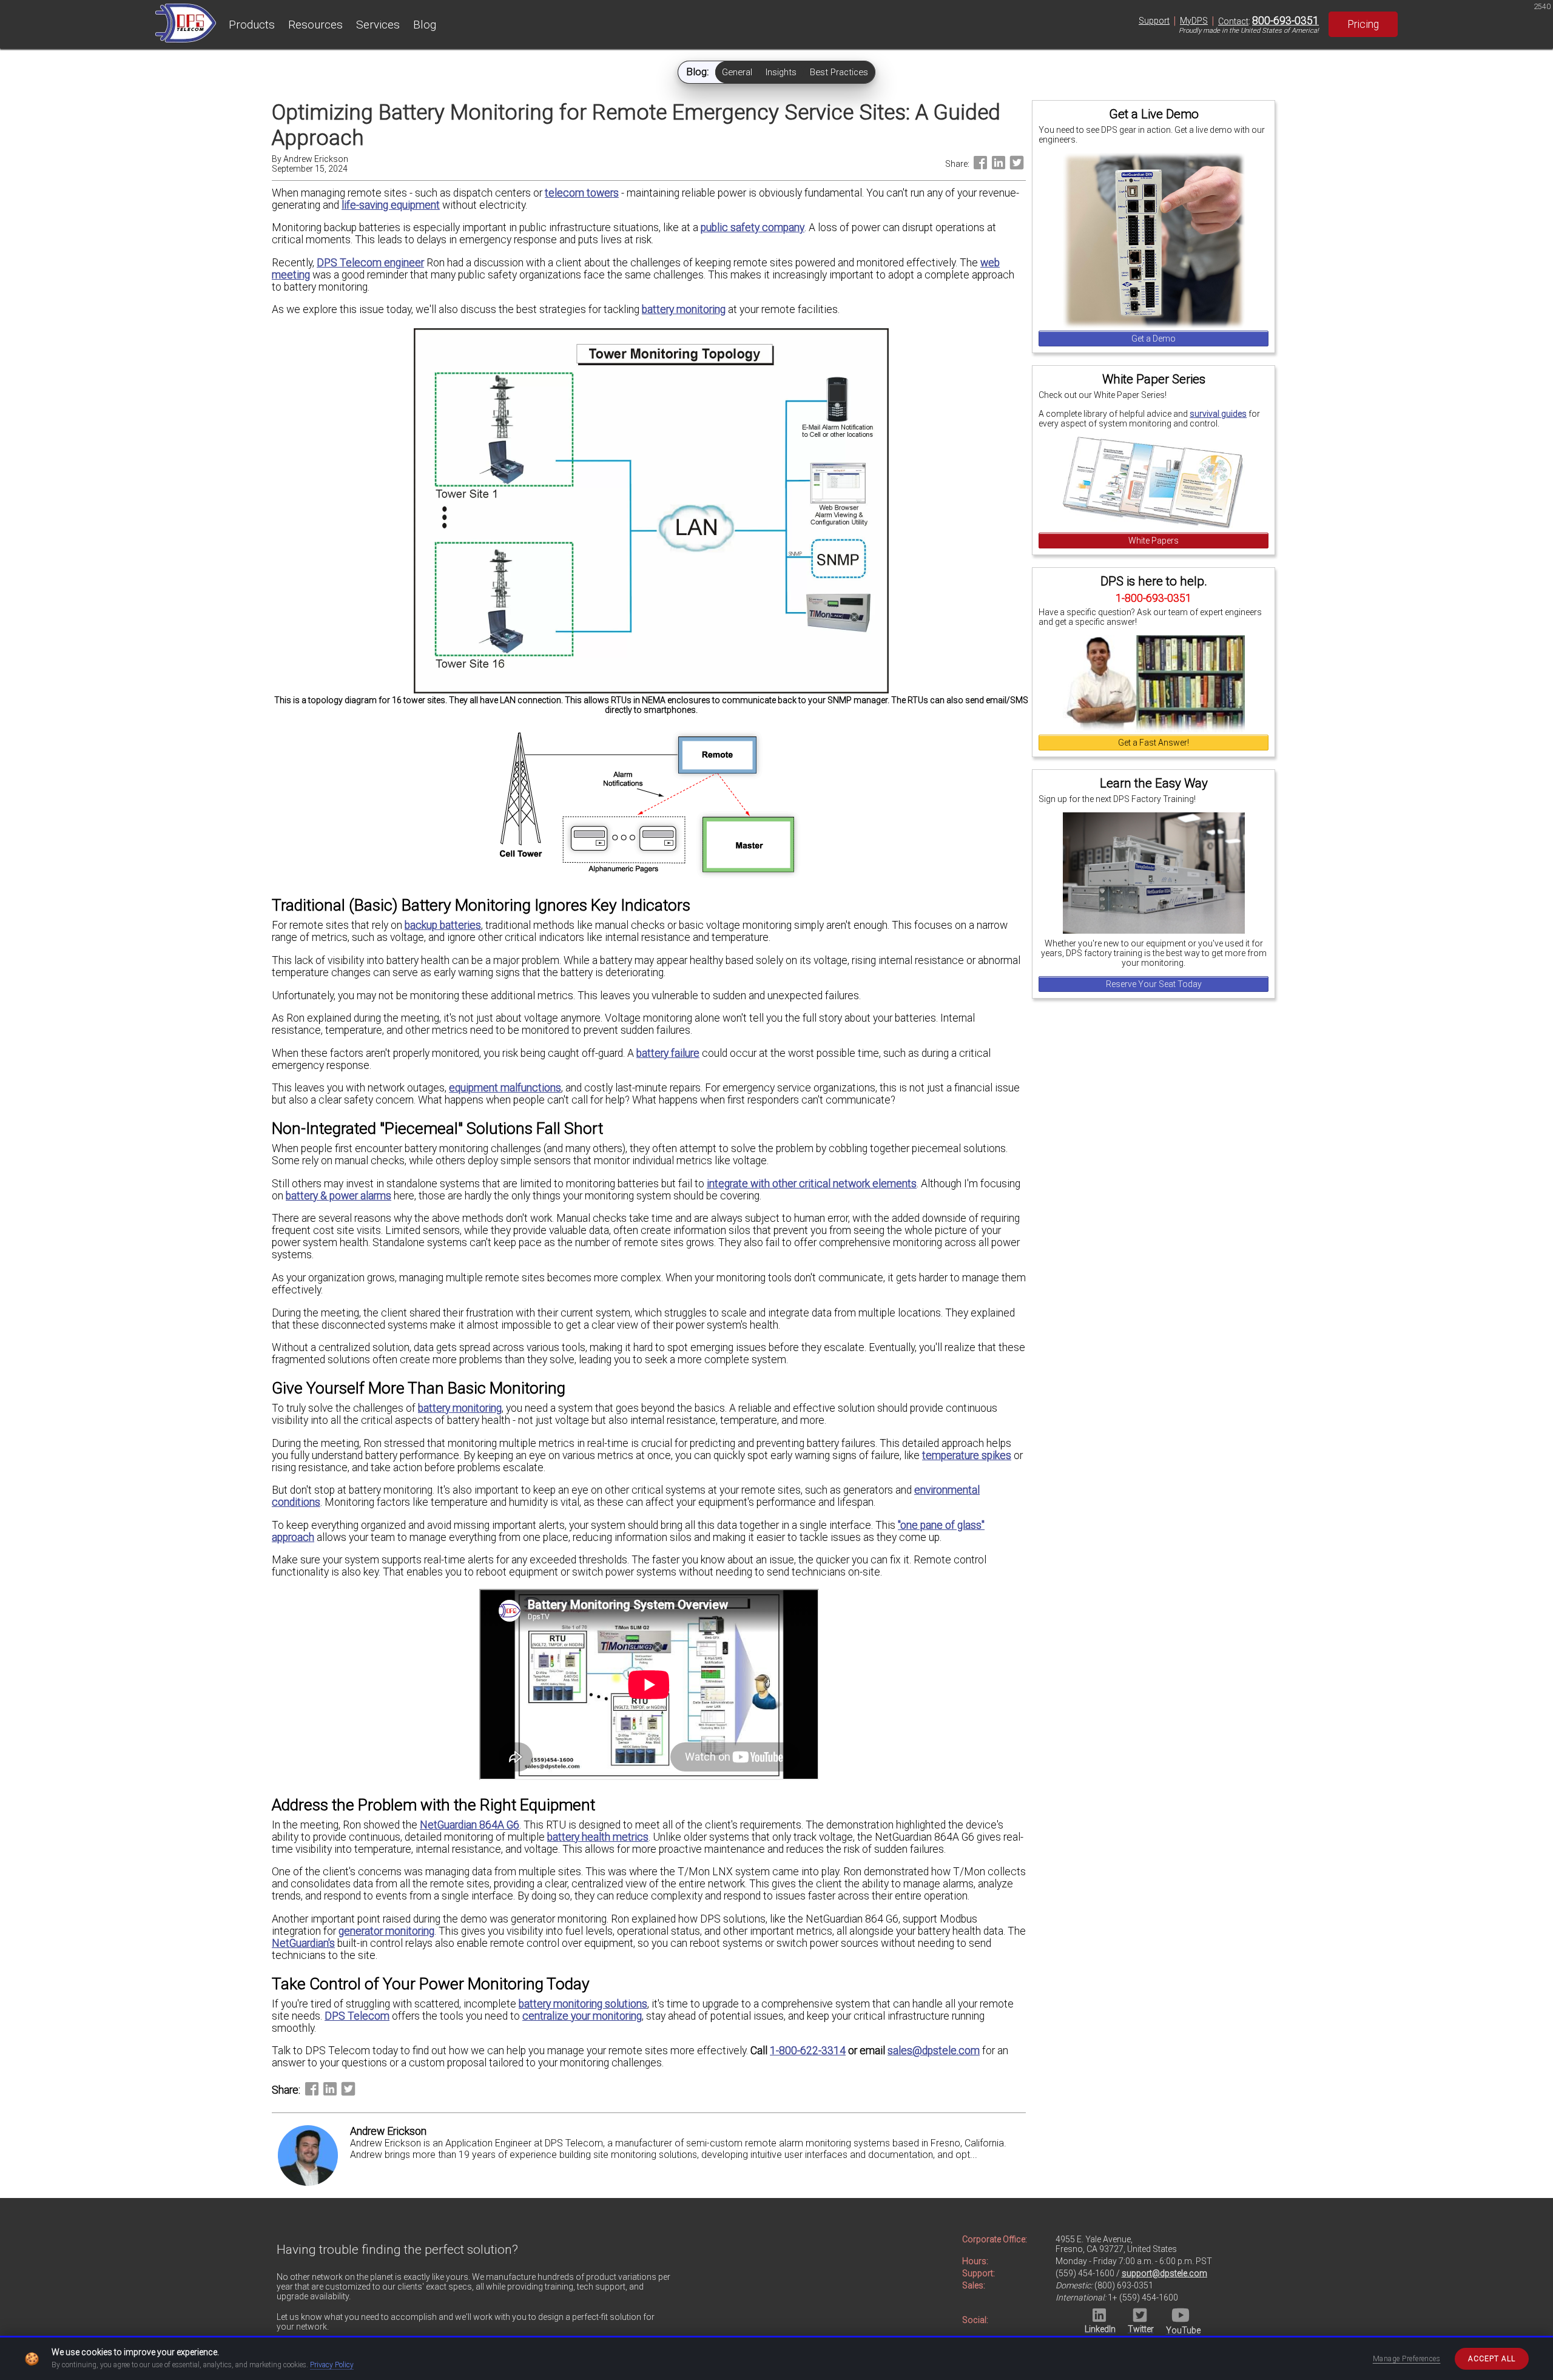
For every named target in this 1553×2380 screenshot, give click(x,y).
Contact (1233, 21)
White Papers (1154, 541)
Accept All (1492, 2359)
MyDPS (1194, 21)
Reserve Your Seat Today (1154, 984)
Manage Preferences (1407, 2359)
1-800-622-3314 (808, 2051)
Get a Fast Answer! (1154, 743)
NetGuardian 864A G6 (470, 1825)
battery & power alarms (339, 1196)
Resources (315, 25)
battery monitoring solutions (583, 2004)
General (737, 72)
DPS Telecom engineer (370, 263)
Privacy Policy (332, 2365)
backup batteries (443, 925)
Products (252, 25)
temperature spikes (967, 1455)
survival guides (1218, 414)
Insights (781, 72)
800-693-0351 (1285, 21)
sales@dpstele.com (934, 2051)
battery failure (668, 1053)
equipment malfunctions (505, 1088)
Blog (425, 25)
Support (1154, 21)
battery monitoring (684, 309)
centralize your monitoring (582, 2016)
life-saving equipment (391, 205)
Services (378, 25)
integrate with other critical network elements (812, 1184)
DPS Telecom (357, 2016)
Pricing (1363, 24)
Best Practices (839, 72)
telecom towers (582, 193)
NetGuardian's (303, 1943)
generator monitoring (386, 1931)
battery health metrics (598, 1837)
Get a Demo (1154, 339)
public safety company (753, 228)
